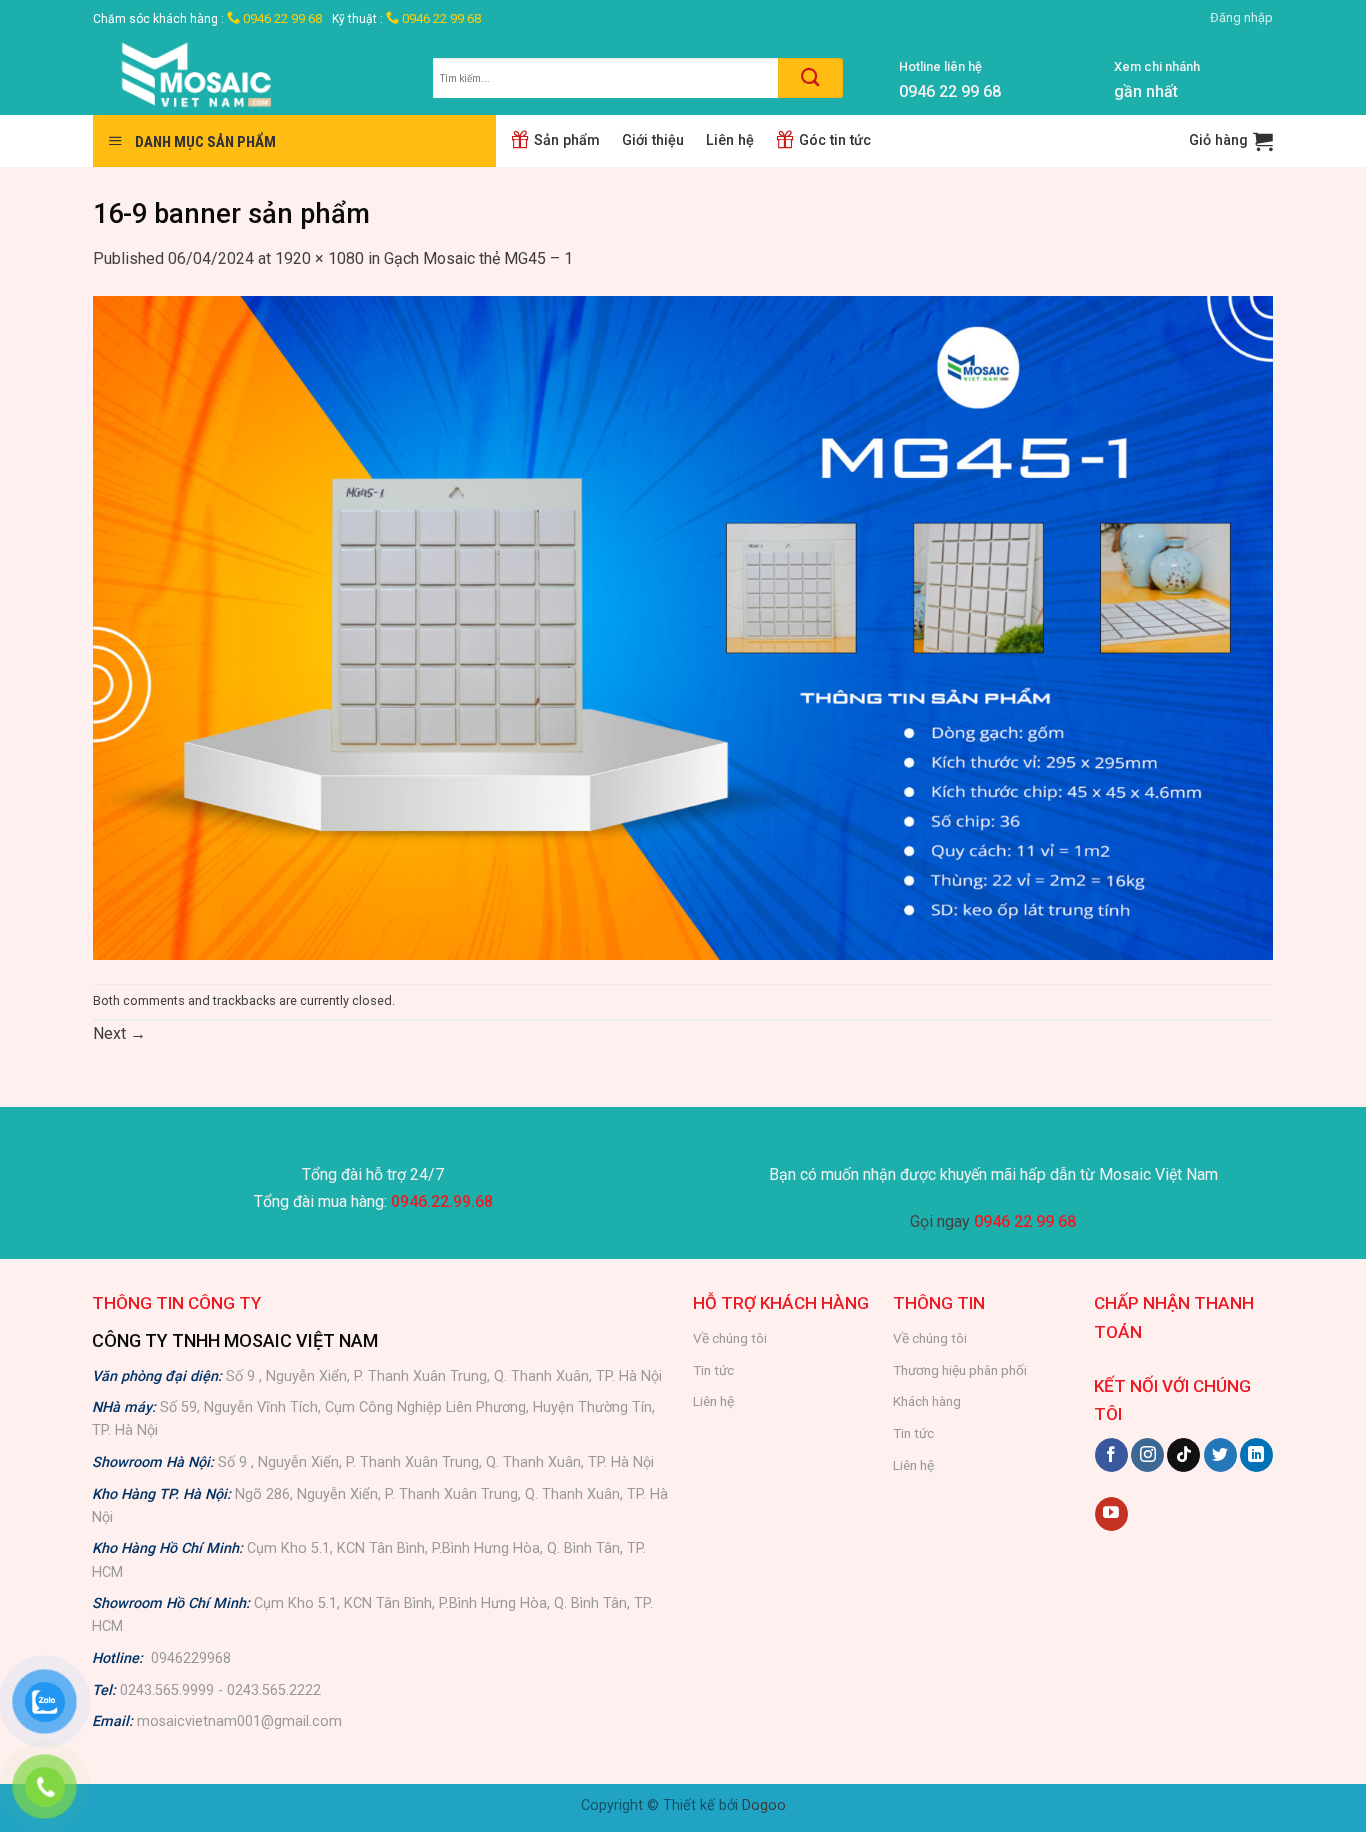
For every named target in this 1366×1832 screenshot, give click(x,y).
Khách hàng (927, 1401)
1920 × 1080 (319, 258)
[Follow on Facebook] (1111, 1455)
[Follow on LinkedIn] (1256, 1455)
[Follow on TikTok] (1183, 1455)
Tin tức (713, 1370)
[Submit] (810, 78)
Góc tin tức (835, 140)
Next (119, 1033)
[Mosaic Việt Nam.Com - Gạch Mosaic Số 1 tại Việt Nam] (248, 75)
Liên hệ (730, 140)
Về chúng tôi (730, 1338)
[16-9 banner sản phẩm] (683, 626)
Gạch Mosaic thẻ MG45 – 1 (478, 258)
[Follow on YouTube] (1111, 1514)
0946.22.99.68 (442, 1201)
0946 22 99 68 (281, 18)
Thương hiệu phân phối (960, 1370)
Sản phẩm (567, 140)
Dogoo (764, 1805)
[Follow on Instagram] (1147, 1455)
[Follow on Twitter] (1220, 1455)
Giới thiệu (653, 140)
